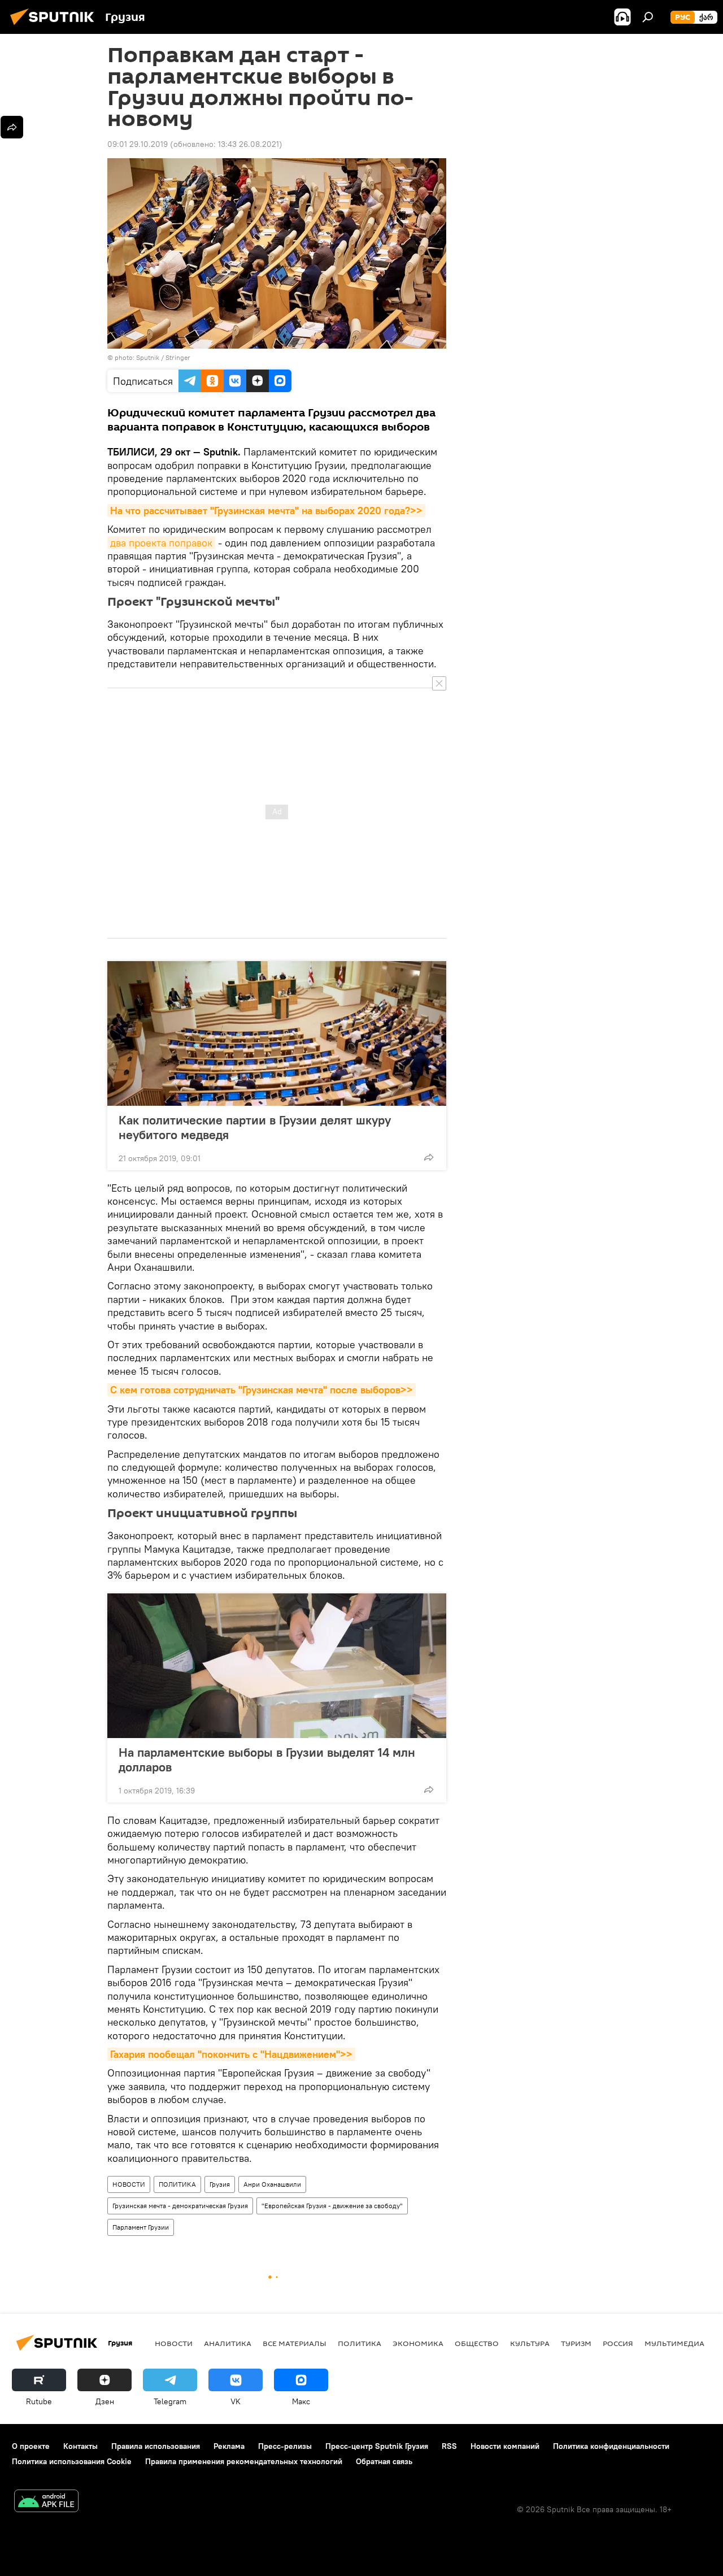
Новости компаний (505, 2446)
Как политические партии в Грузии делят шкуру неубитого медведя (255, 1127)
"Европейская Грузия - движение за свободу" (332, 2206)
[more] (429, 1157)
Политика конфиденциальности (611, 2446)
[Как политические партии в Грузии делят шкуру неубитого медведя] (277, 1033)
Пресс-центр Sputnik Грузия (377, 2446)
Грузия (220, 2184)
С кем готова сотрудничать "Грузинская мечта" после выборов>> (262, 1390)
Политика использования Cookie (72, 2461)
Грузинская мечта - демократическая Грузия (180, 2206)
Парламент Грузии (141, 2227)
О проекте (31, 2446)
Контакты (80, 2446)
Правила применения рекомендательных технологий (244, 2461)
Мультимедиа (674, 2343)
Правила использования (156, 2446)
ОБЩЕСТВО (477, 2343)
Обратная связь (384, 2461)
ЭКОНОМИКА (418, 2343)
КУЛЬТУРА (530, 2343)
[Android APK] (46, 2502)
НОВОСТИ (129, 2184)
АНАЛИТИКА (228, 2343)
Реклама (229, 2446)
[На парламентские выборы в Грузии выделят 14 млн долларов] (277, 1666)
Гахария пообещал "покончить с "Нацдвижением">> (231, 2054)
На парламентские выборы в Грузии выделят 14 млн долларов (267, 1760)
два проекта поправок (161, 543)
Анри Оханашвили (272, 2184)
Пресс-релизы (285, 2446)
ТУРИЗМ (576, 2343)
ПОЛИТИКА (177, 2184)
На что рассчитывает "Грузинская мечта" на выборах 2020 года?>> (266, 511)
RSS (449, 2446)
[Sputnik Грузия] (55, 27)
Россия (618, 2343)
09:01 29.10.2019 (138, 144)
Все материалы (295, 2343)
